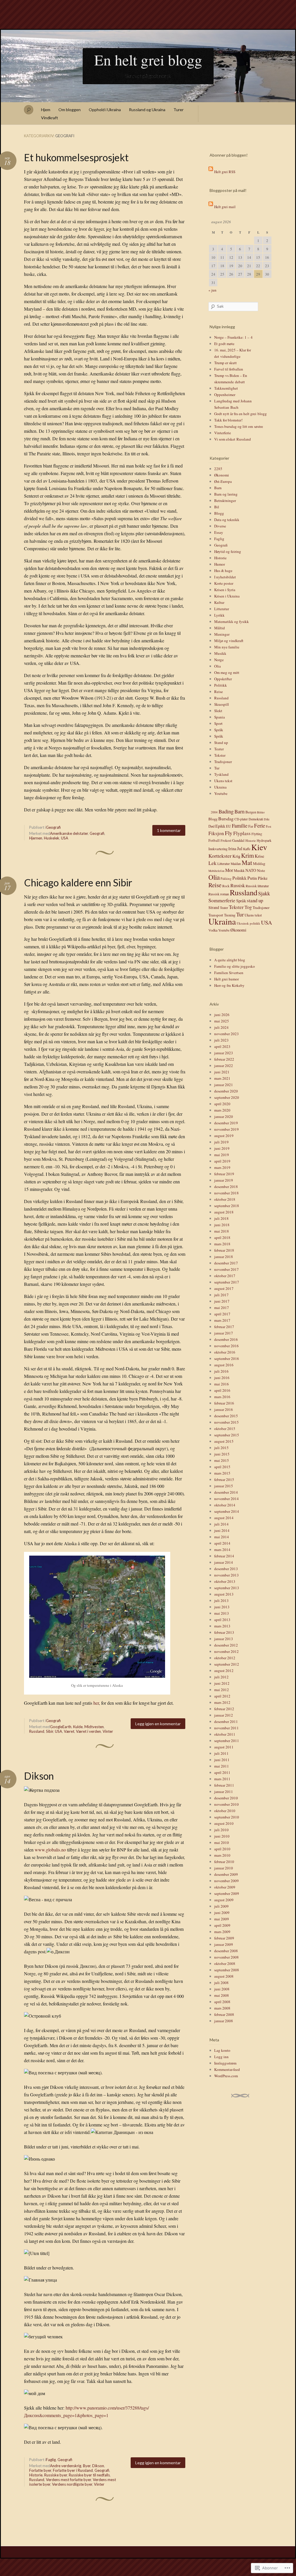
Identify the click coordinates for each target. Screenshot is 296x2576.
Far (251, 826)
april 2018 (222, 1237)
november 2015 (226, 1422)
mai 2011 (222, 1766)
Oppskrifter (223, 679)
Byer (87, 2466)
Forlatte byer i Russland (73, 2470)
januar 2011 (224, 1792)
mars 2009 (222, 1932)
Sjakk (264, 893)
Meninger (222, 634)
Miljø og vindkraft (229, 641)
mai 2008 (222, 1995)
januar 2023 (224, 1053)
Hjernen (36, 838)
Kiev (259, 847)
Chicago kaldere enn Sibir (78, 882)
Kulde (78, 1727)
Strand (214, 907)
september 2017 (227, 1282)
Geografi (53, 827)
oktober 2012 (225, 1658)
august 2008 (224, 1976)
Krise (259, 856)
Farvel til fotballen (229, 369)
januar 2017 (224, 1333)
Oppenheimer (225, 395)
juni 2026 (222, 1015)
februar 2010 (224, 1862)
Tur (217, 768)
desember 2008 (226, 1951)
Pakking (226, 878)
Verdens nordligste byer (72, 2484)
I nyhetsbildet (225, 577)
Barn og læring (226, 494)
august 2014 (224, 1518)
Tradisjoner (223, 762)
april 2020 (222, 1104)
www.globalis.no (50, 1850)
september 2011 (227, 1741)
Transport (216, 915)
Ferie (260, 825)
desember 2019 (226, 1123)
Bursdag (226, 818)
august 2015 (224, 1441)
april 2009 (222, 1925)
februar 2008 (224, 2014)
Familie (240, 826)
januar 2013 (224, 1639)
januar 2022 (224, 1066)
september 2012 (227, 1664)
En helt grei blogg (148, 60)
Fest (269, 826)
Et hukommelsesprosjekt (76, 157)
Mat (247, 862)
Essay (219, 532)
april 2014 (222, 1543)
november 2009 (226, 1881)
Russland (37, 1731)
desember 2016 (226, 1339)
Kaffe (247, 849)
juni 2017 (222, 1301)
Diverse (220, 526)
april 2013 (222, 1620)
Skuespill (222, 704)
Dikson (39, 1776)
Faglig (51, 2460)
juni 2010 (222, 1836)
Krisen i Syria (225, 590)
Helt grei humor (226, 979)
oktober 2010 (225, 1811)
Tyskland (221, 774)
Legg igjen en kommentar (158, 1724)
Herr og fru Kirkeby (229, 985)
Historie (36, 2475)
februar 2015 (224, 1479)
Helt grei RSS (225, 171)
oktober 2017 (225, 1276)
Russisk (238, 885)
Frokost (226, 840)
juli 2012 (221, 1677)
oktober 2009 (225, 1887)
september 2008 (227, 1970)
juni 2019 (222, 1148)
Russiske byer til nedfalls (89, 2475)
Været (69, 1731)
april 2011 (222, 1772)
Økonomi (222, 475)
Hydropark (264, 840)
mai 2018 (222, 1231)
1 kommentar (169, 830)
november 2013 (226, 1575)
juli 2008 (221, 1983)
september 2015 (227, 1435)
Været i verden (88, 1731)
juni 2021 (222, 1072)
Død (211, 826)
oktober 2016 (225, 1352)
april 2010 (222, 1849)
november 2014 (226, 1499)
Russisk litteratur (257, 886)
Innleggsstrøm (225, 2063)
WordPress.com (226, 2076)
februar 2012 (224, 1709)
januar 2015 (224, 1486)
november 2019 (226, 1129)
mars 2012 (222, 1702)
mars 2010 (222, 1855)
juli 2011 (221, 1753)
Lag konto (222, 2050)
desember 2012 (226, 1645)
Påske (263, 878)
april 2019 (222, 1161)
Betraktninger (225, 500)
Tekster (220, 755)
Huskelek (52, 838)
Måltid (220, 628)
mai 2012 (222, 1690)
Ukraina (220, 787)
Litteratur (222, 609)
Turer (178, 110)
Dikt (267, 819)
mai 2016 (222, 1384)
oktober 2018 (225, 1199)
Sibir (50, 1731)
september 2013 (227, 1588)
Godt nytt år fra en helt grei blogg (240, 414)
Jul (240, 848)
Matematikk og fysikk (232, 621)
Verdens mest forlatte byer (69, 2480)
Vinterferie (223, 433)
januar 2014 (224, 1562)
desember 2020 (226, 1091)
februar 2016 (224, 1403)
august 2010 (224, 1823)
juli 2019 (221, 1142)
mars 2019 (222, 1167)
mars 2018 (222, 1244)
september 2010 (227, 1817)
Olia (218, 666)
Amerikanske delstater (69, 833)
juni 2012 (222, 1683)
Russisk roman (219, 894)
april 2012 (222, 1696)
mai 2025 (222, 1021)
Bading (226, 811)
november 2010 (226, 1804)
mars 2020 (222, 1110)
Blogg (219, 513)
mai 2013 (222, 1613)
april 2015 (222, 1467)
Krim (247, 855)
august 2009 (224, 1900)
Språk (219, 730)
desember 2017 (226, 1263)
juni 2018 (222, 1225)
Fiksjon (216, 833)
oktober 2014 (225, 1505)
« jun (212, 290)
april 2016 (222, 1390)
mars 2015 (222, 1473)
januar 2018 (224, 1257)
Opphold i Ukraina (105, 110)
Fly (229, 833)
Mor (229, 870)
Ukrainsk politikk (248, 923)
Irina (232, 849)
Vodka (213, 930)
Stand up (221, 742)
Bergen (251, 812)
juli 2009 (221, 1906)
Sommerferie (222, 900)
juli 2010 (221, 1830)
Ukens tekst (223, 781)
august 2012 (224, 1671)
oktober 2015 (225, 1429)
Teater (219, 749)
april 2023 (222, 1046)
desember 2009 (226, 1874)
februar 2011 (224, 1785)
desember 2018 (226, 1187)
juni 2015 (222, 1454)
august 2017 (224, 1288)
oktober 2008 (225, 1963)
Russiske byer (56, 2475)
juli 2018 (221, 1218)
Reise (219, 692)
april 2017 (222, 1314)
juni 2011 (222, 1760)
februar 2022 (224, 1059)
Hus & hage (223, 571)
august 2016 (224, 1365)
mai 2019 (222, 1155)
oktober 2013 (225, 1581)
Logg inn (221, 2057)
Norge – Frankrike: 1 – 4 (233, 337)
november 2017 (226, 1269)
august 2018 (224, 1212)
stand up (255, 900)
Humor (220, 564)
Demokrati (256, 819)
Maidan (236, 864)
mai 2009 (222, 1919)
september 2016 (227, 1358)
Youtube (221, 793)
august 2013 (224, 1594)
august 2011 (224, 1747)
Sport (218, 723)
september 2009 (227, 1893)
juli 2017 (221, 1295)
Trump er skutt (225, 363)
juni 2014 (222, 1530)
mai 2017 (222, 1308)
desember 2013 (226, 1569)
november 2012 (226, 1651)
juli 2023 (221, 1040)
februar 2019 (224, 1174)
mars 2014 (222, 1550)
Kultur (219, 602)
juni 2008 (222, 1989)
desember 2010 (226, 1798)
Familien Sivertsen (229, 973)
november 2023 (226, 1034)
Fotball (214, 840)
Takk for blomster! (228, 420)
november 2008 (226, 1957)
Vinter (108, 1731)
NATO (251, 870)
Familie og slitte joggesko (235, 966)
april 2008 (222, 2002)
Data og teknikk (227, 520)
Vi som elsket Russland (233, 439)
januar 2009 (224, 1944)
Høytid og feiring (228, 551)
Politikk (221, 685)
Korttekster (220, 856)
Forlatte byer (40, 2470)
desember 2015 (226, 1416)
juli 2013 (221, 1600)
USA (65, 838)
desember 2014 (226, 1492)
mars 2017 (222, 1320)
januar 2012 (224, 1715)
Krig (236, 856)
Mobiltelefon (216, 871)
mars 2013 (222, 1626)
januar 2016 (224, 1409)
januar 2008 (224, 2021)
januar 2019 (224, 1180)
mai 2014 (222, 1537)
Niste (261, 870)
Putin (252, 878)
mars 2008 (222, 2008)
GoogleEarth (61, 1727)
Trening (230, 915)
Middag (259, 863)
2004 (214, 812)
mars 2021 (222, 1078)
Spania (220, 717)
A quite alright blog (230, 960)
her (96, 1703)
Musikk (220, 653)
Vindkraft (50, 118)
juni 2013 (222, 1607)
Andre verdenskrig (66, 2466)
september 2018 (227, 1206)
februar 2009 (224, 1938)
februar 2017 (224, 1327)
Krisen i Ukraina (227, 596)
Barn (218, 488)
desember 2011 (226, 1721)
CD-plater (241, 819)
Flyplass (242, 833)
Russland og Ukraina (147, 110)
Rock (226, 886)
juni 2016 (222, 1378)
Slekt (218, 711)
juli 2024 (221, 1027)
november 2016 (226, 1346)
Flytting (257, 834)
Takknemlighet (226, 388)
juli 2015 (221, 1448)
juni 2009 (222, 1913)
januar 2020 (224, 1116)
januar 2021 (224, 1085)
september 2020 (227, 1097)
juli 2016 (221, 1371)
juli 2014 (221, 1524)
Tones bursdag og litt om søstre (239, 426)
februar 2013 (224, 1632)
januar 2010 (224, 1868)
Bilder (261, 812)
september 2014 (227, 1511)
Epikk (220, 826)
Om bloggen (70, 110)
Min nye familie (227, 647)
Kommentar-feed (227, 2069)
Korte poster (224, 583)
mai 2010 (222, 1842)
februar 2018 (224, 1250)
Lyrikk (219, 615)
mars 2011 (222, 1779)
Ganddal (238, 840)
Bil (217, 507)
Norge (219, 660)
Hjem (46, 110)
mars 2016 (222, 1397)
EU (229, 826)
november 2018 (226, 1193)
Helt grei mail (225, 207)
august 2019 (224, 1136)
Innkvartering (218, 849)
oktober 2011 (225, 1734)
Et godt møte (224, 344)
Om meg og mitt (227, 672)
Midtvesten (94, 1727)
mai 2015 (222, 1460)
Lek (212, 863)
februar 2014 (224, 1556)
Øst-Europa (223, 481)
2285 (218, 469)
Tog (248, 907)
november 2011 (226, 1728)
